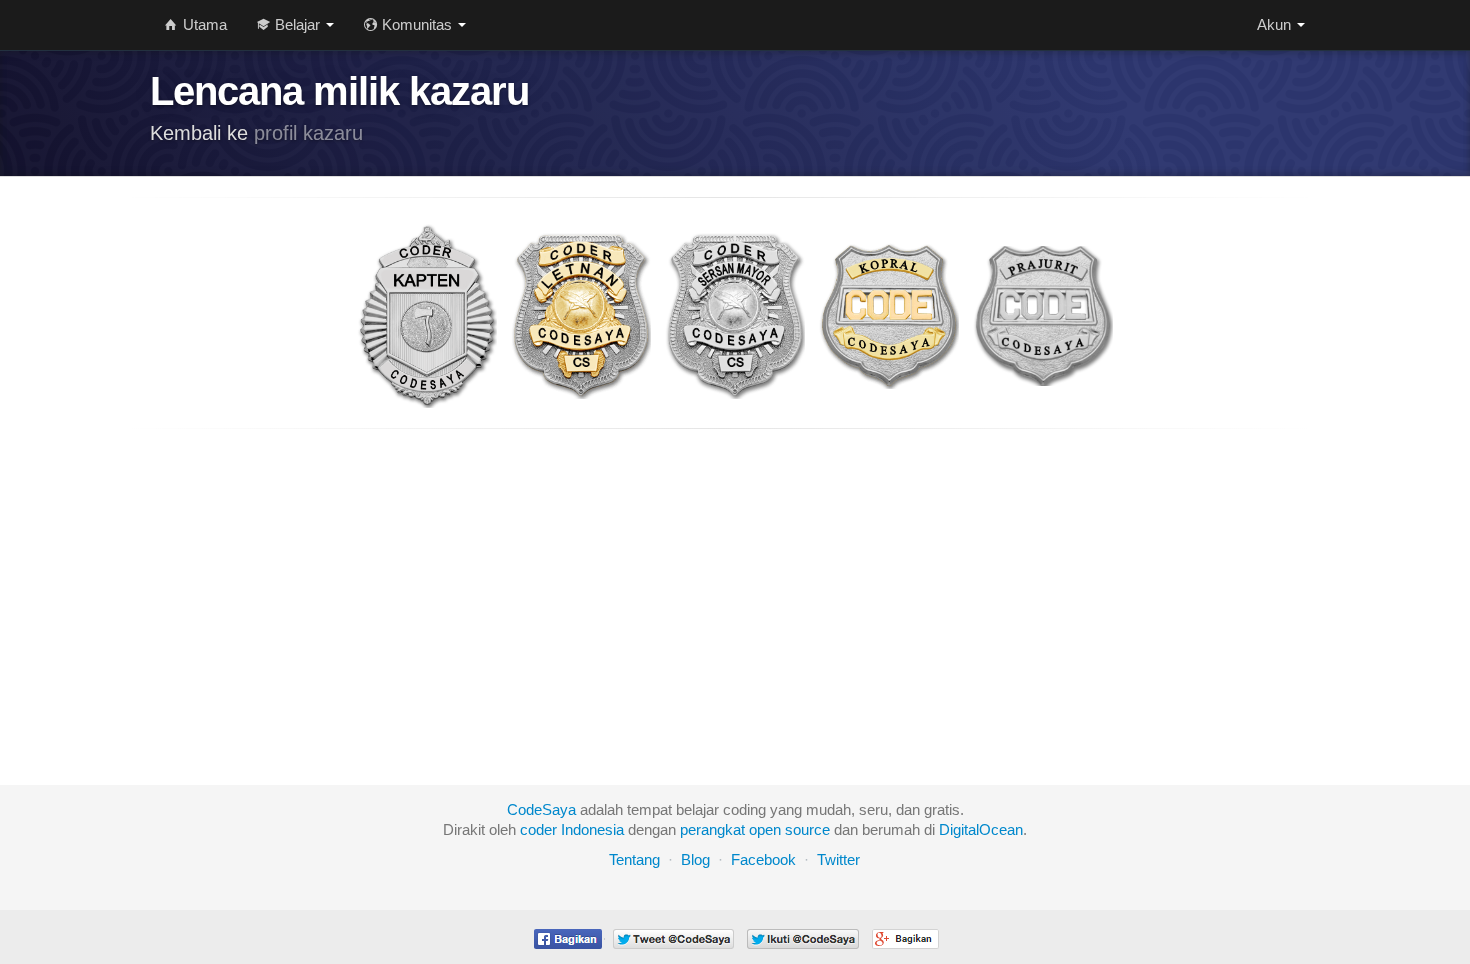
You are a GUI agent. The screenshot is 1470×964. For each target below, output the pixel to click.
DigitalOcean (981, 829)
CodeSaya (541, 809)
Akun (1276, 24)
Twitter (838, 859)
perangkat (712, 829)
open (765, 829)
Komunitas (417, 24)
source (807, 829)
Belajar (297, 24)
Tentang (634, 859)
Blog (695, 859)
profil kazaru (308, 133)
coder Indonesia (572, 829)
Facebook (763, 859)
